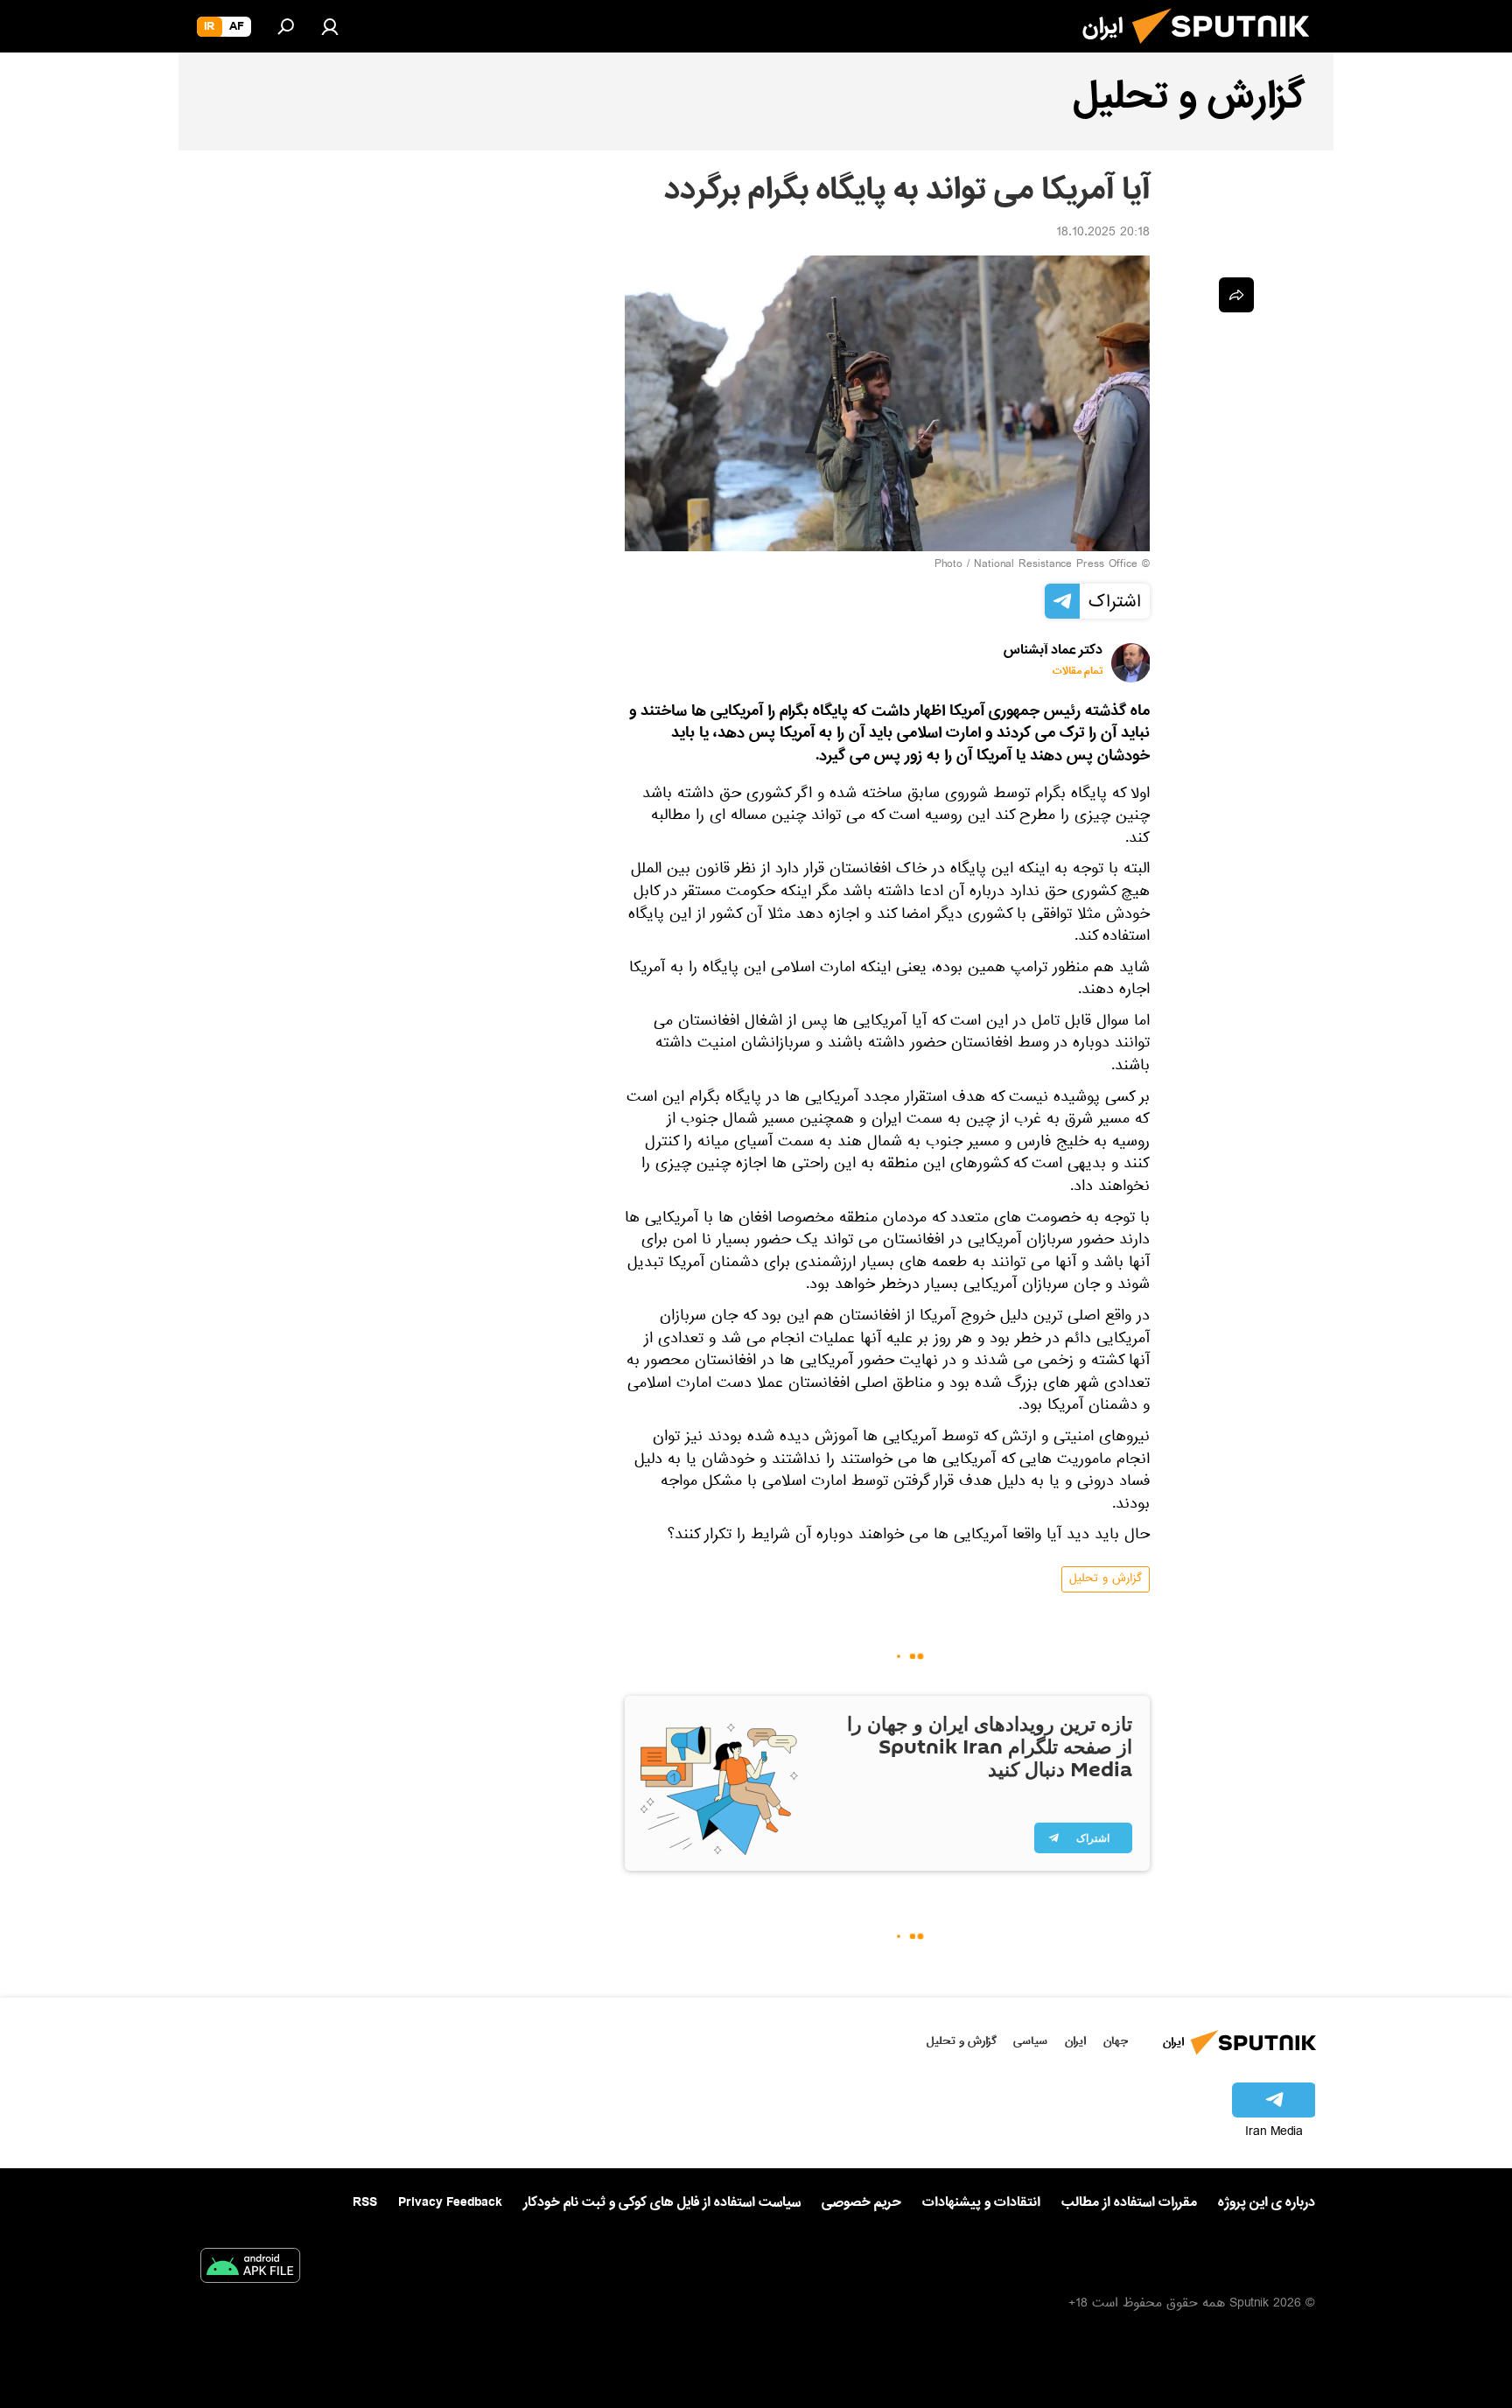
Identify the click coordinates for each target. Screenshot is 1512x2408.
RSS (365, 2202)
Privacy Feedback (450, 2203)
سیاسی (1030, 2041)
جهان (1116, 2041)
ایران (1075, 2041)
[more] (1236, 295)
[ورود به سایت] (330, 26)
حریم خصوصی (861, 2202)
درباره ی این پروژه (1267, 2202)
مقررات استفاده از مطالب (1129, 2202)
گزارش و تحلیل (1106, 1579)
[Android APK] (250, 2269)
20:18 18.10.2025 (1103, 234)
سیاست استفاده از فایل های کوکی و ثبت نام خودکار (662, 2202)
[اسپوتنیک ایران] (1228, 51)
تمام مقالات (1078, 672)
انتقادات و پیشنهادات (981, 2203)
